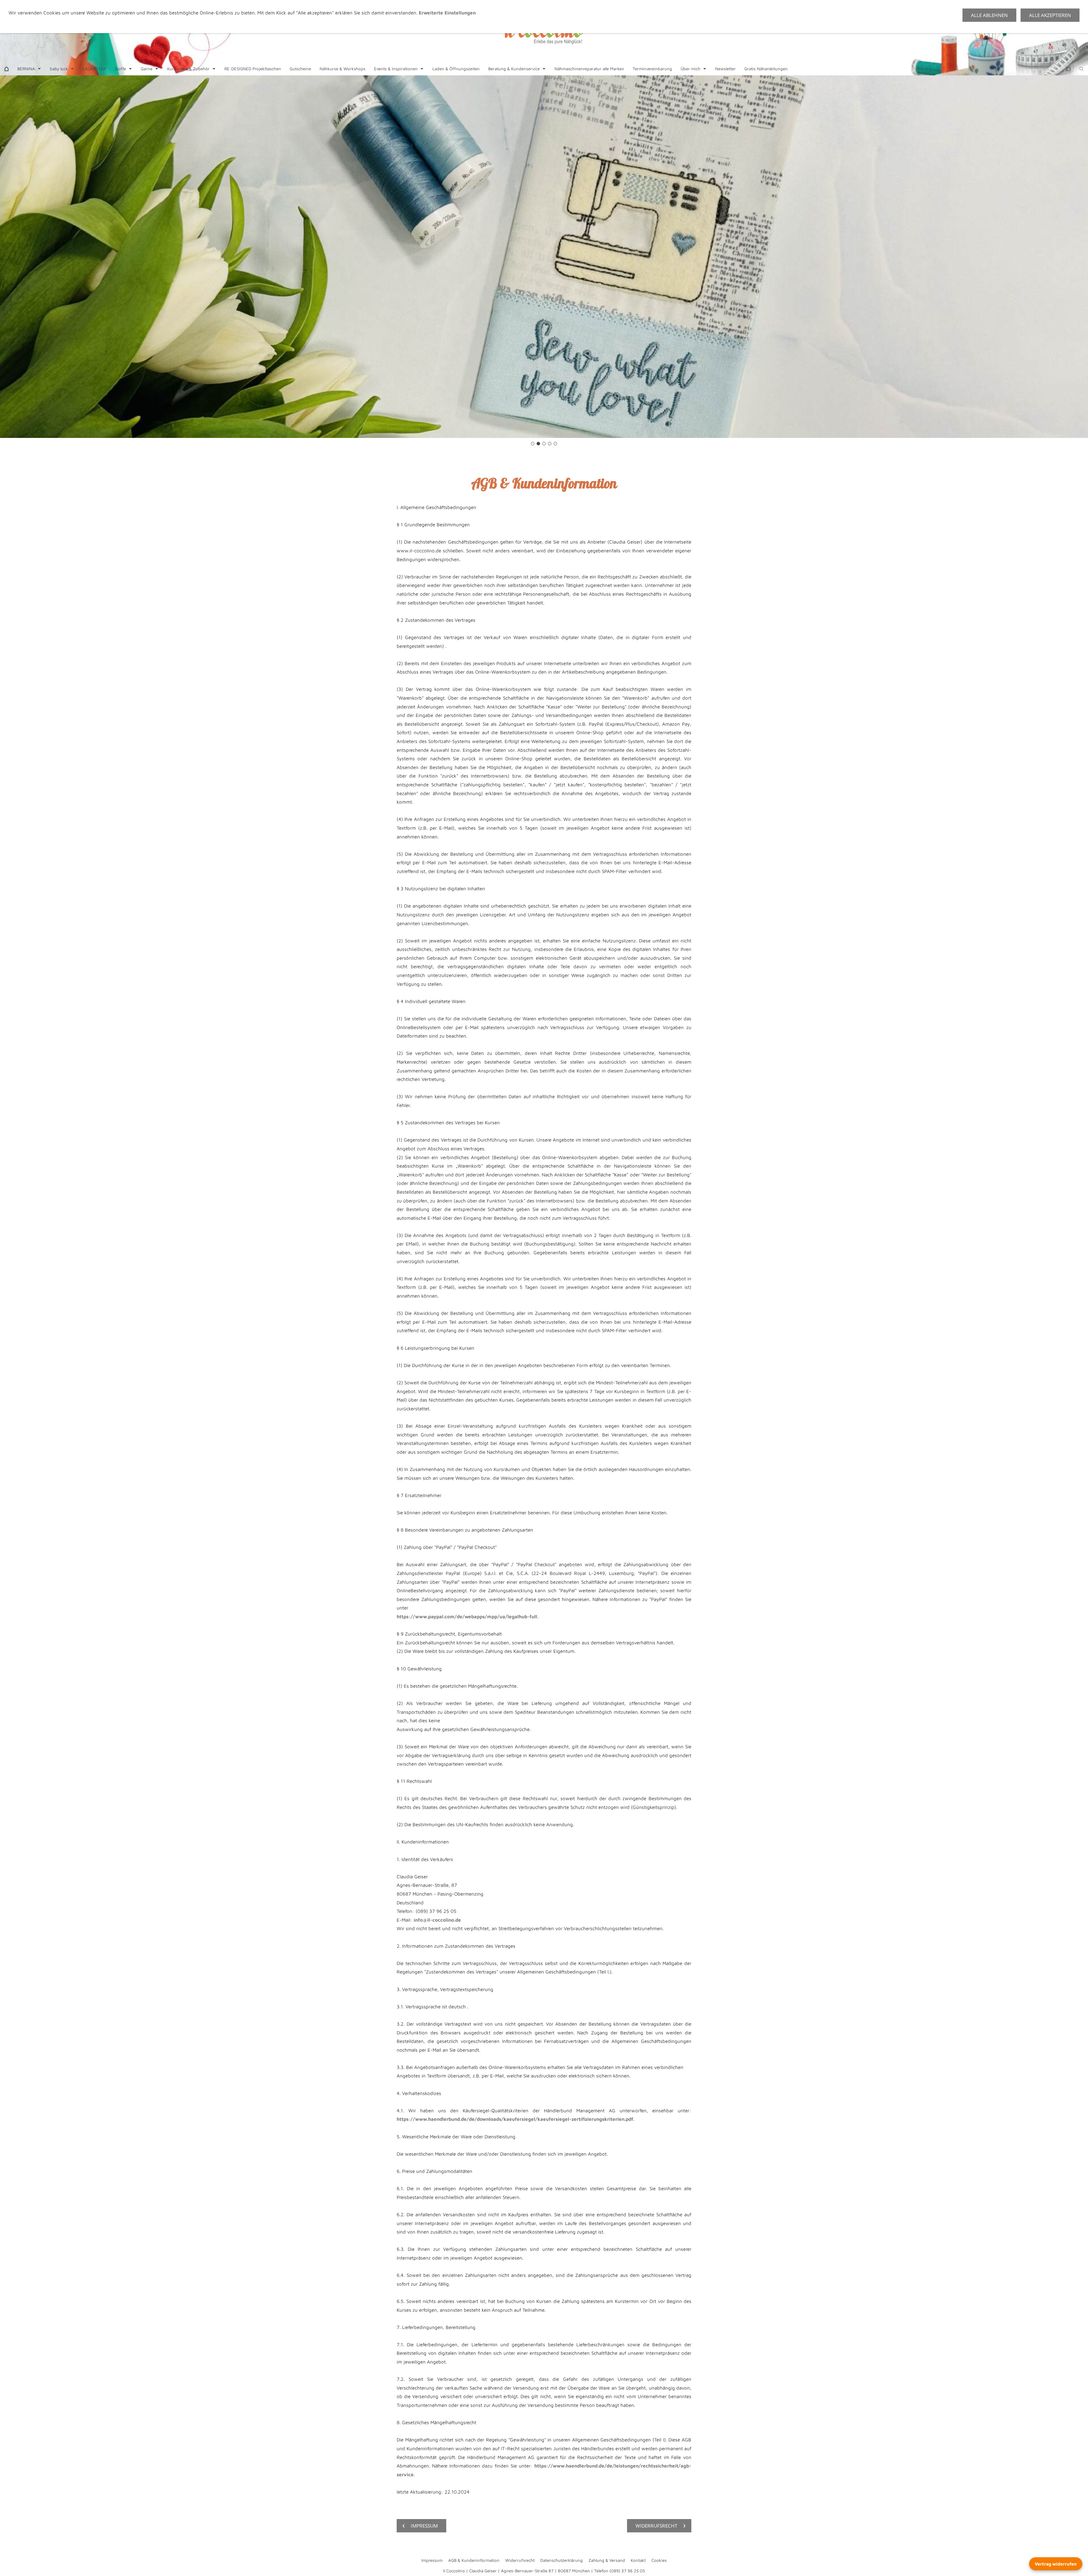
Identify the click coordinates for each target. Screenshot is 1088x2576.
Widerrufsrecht (520, 2560)
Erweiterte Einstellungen (447, 13)
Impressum (432, 2560)
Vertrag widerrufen (1056, 2564)
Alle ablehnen (989, 15)
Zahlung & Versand (607, 2560)
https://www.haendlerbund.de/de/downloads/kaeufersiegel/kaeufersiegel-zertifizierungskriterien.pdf (515, 2119)
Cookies (659, 2560)
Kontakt (638, 2560)
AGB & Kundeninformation (474, 2560)
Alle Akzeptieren (1050, 15)
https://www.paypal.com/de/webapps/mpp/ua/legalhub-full (467, 1617)
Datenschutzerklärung (562, 2560)
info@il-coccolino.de (437, 1920)
